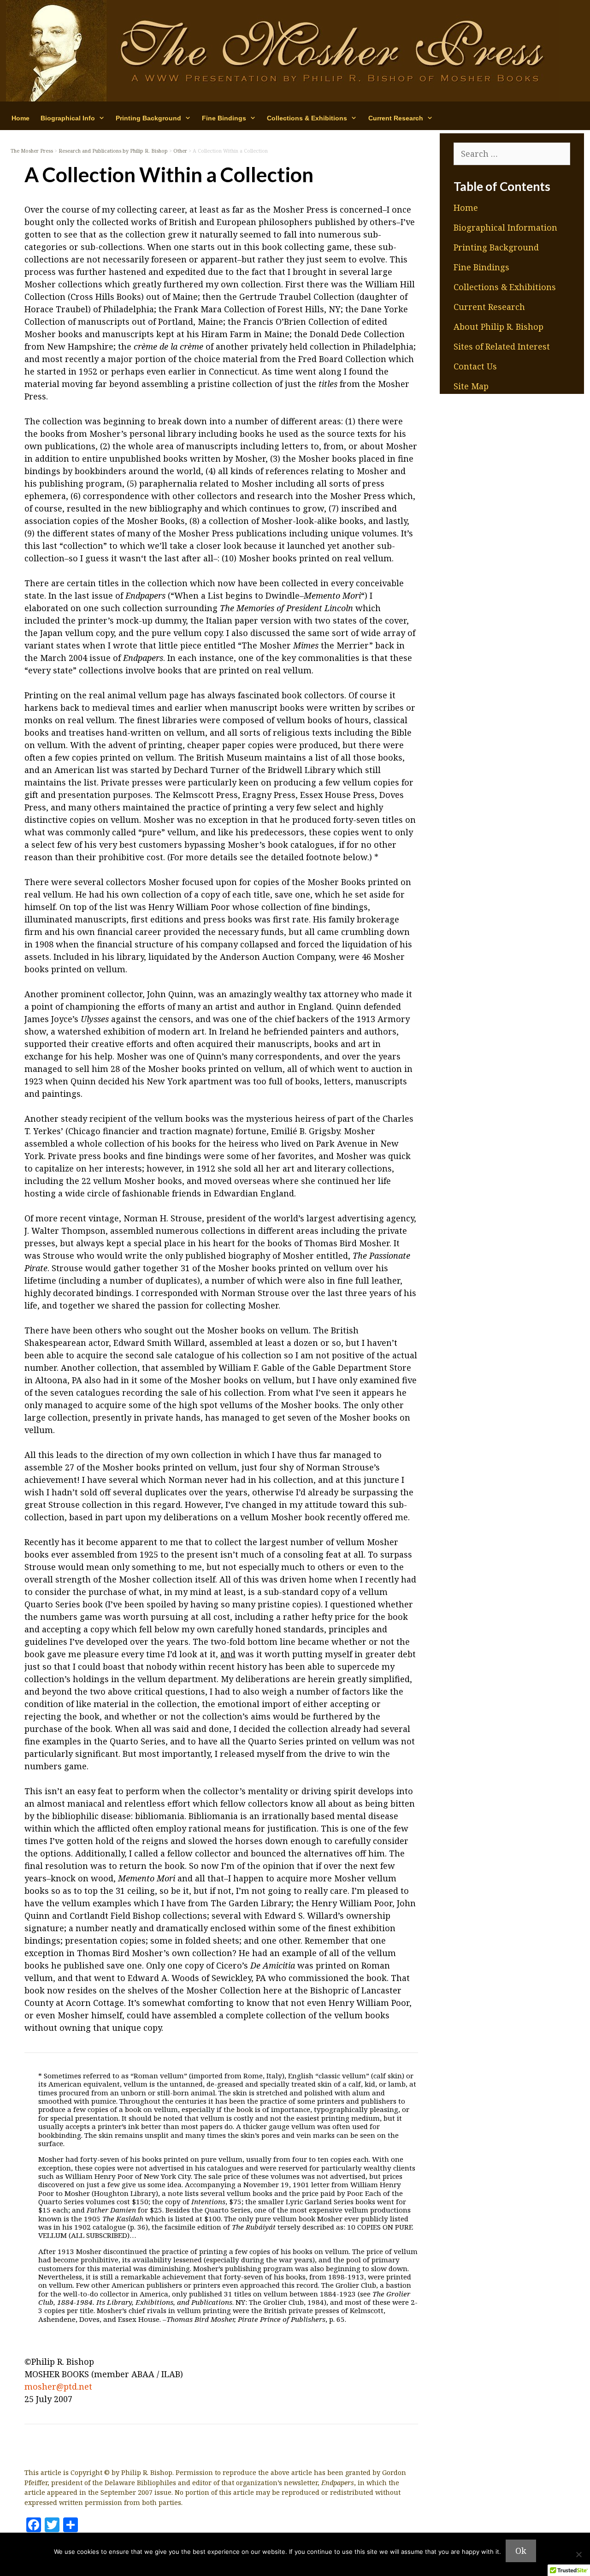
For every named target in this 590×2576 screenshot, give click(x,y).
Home (21, 118)
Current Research (489, 307)
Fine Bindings (481, 267)
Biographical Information (505, 227)
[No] (578, 2554)
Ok (521, 2551)
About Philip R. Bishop (499, 327)
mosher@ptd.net (58, 2386)
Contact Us (475, 366)
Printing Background (496, 247)
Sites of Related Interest (502, 346)
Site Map (471, 386)
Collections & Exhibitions (505, 287)
